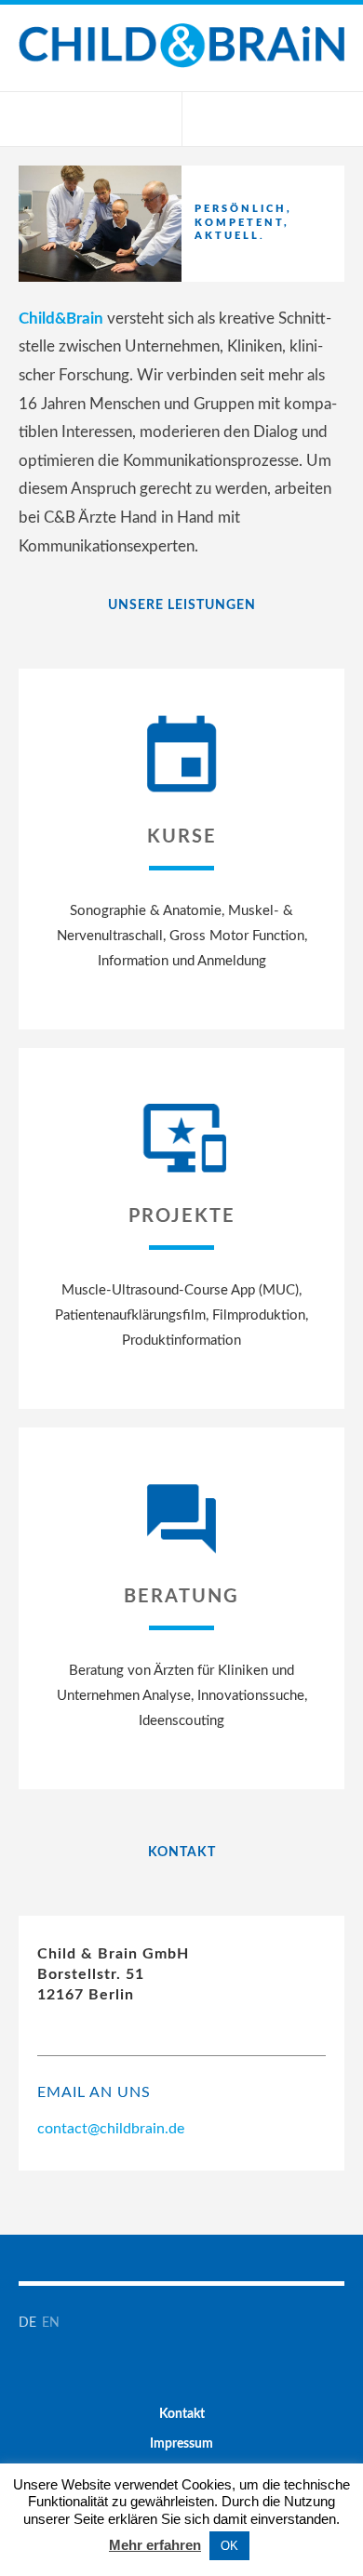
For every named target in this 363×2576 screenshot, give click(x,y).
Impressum (181, 2444)
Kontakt (182, 2414)
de (28, 2323)
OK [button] (229, 2546)
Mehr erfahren (155, 2545)
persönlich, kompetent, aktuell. (243, 222)
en (51, 2323)
